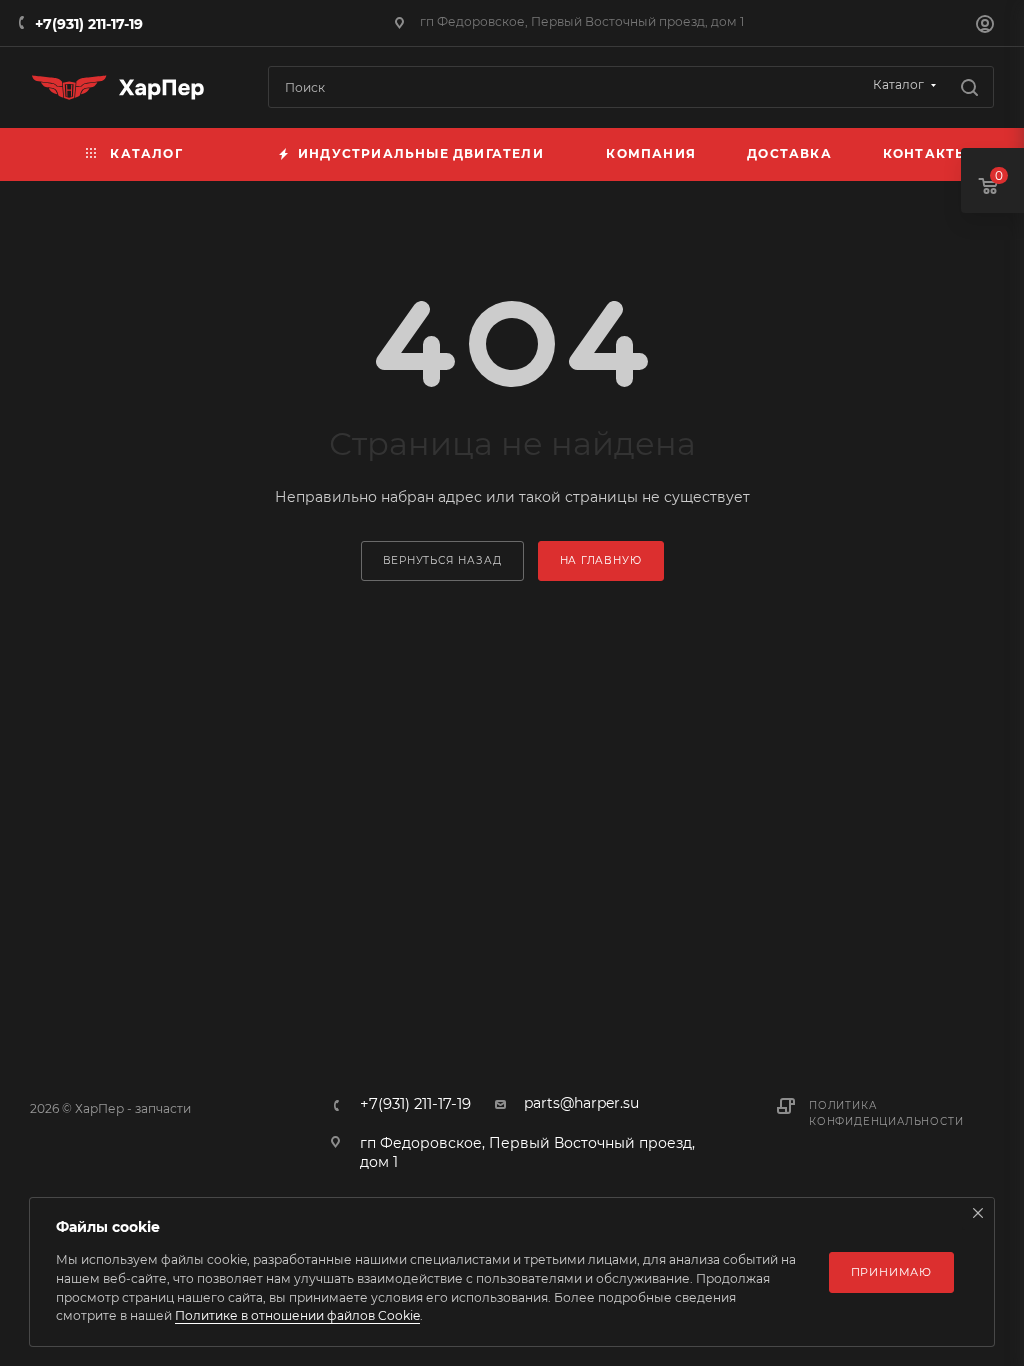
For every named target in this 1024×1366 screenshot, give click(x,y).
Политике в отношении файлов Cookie (297, 1315)
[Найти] (969, 87)
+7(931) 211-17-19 (89, 24)
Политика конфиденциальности (886, 1113)
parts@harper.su (581, 1103)
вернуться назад (442, 560)
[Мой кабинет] (985, 26)
